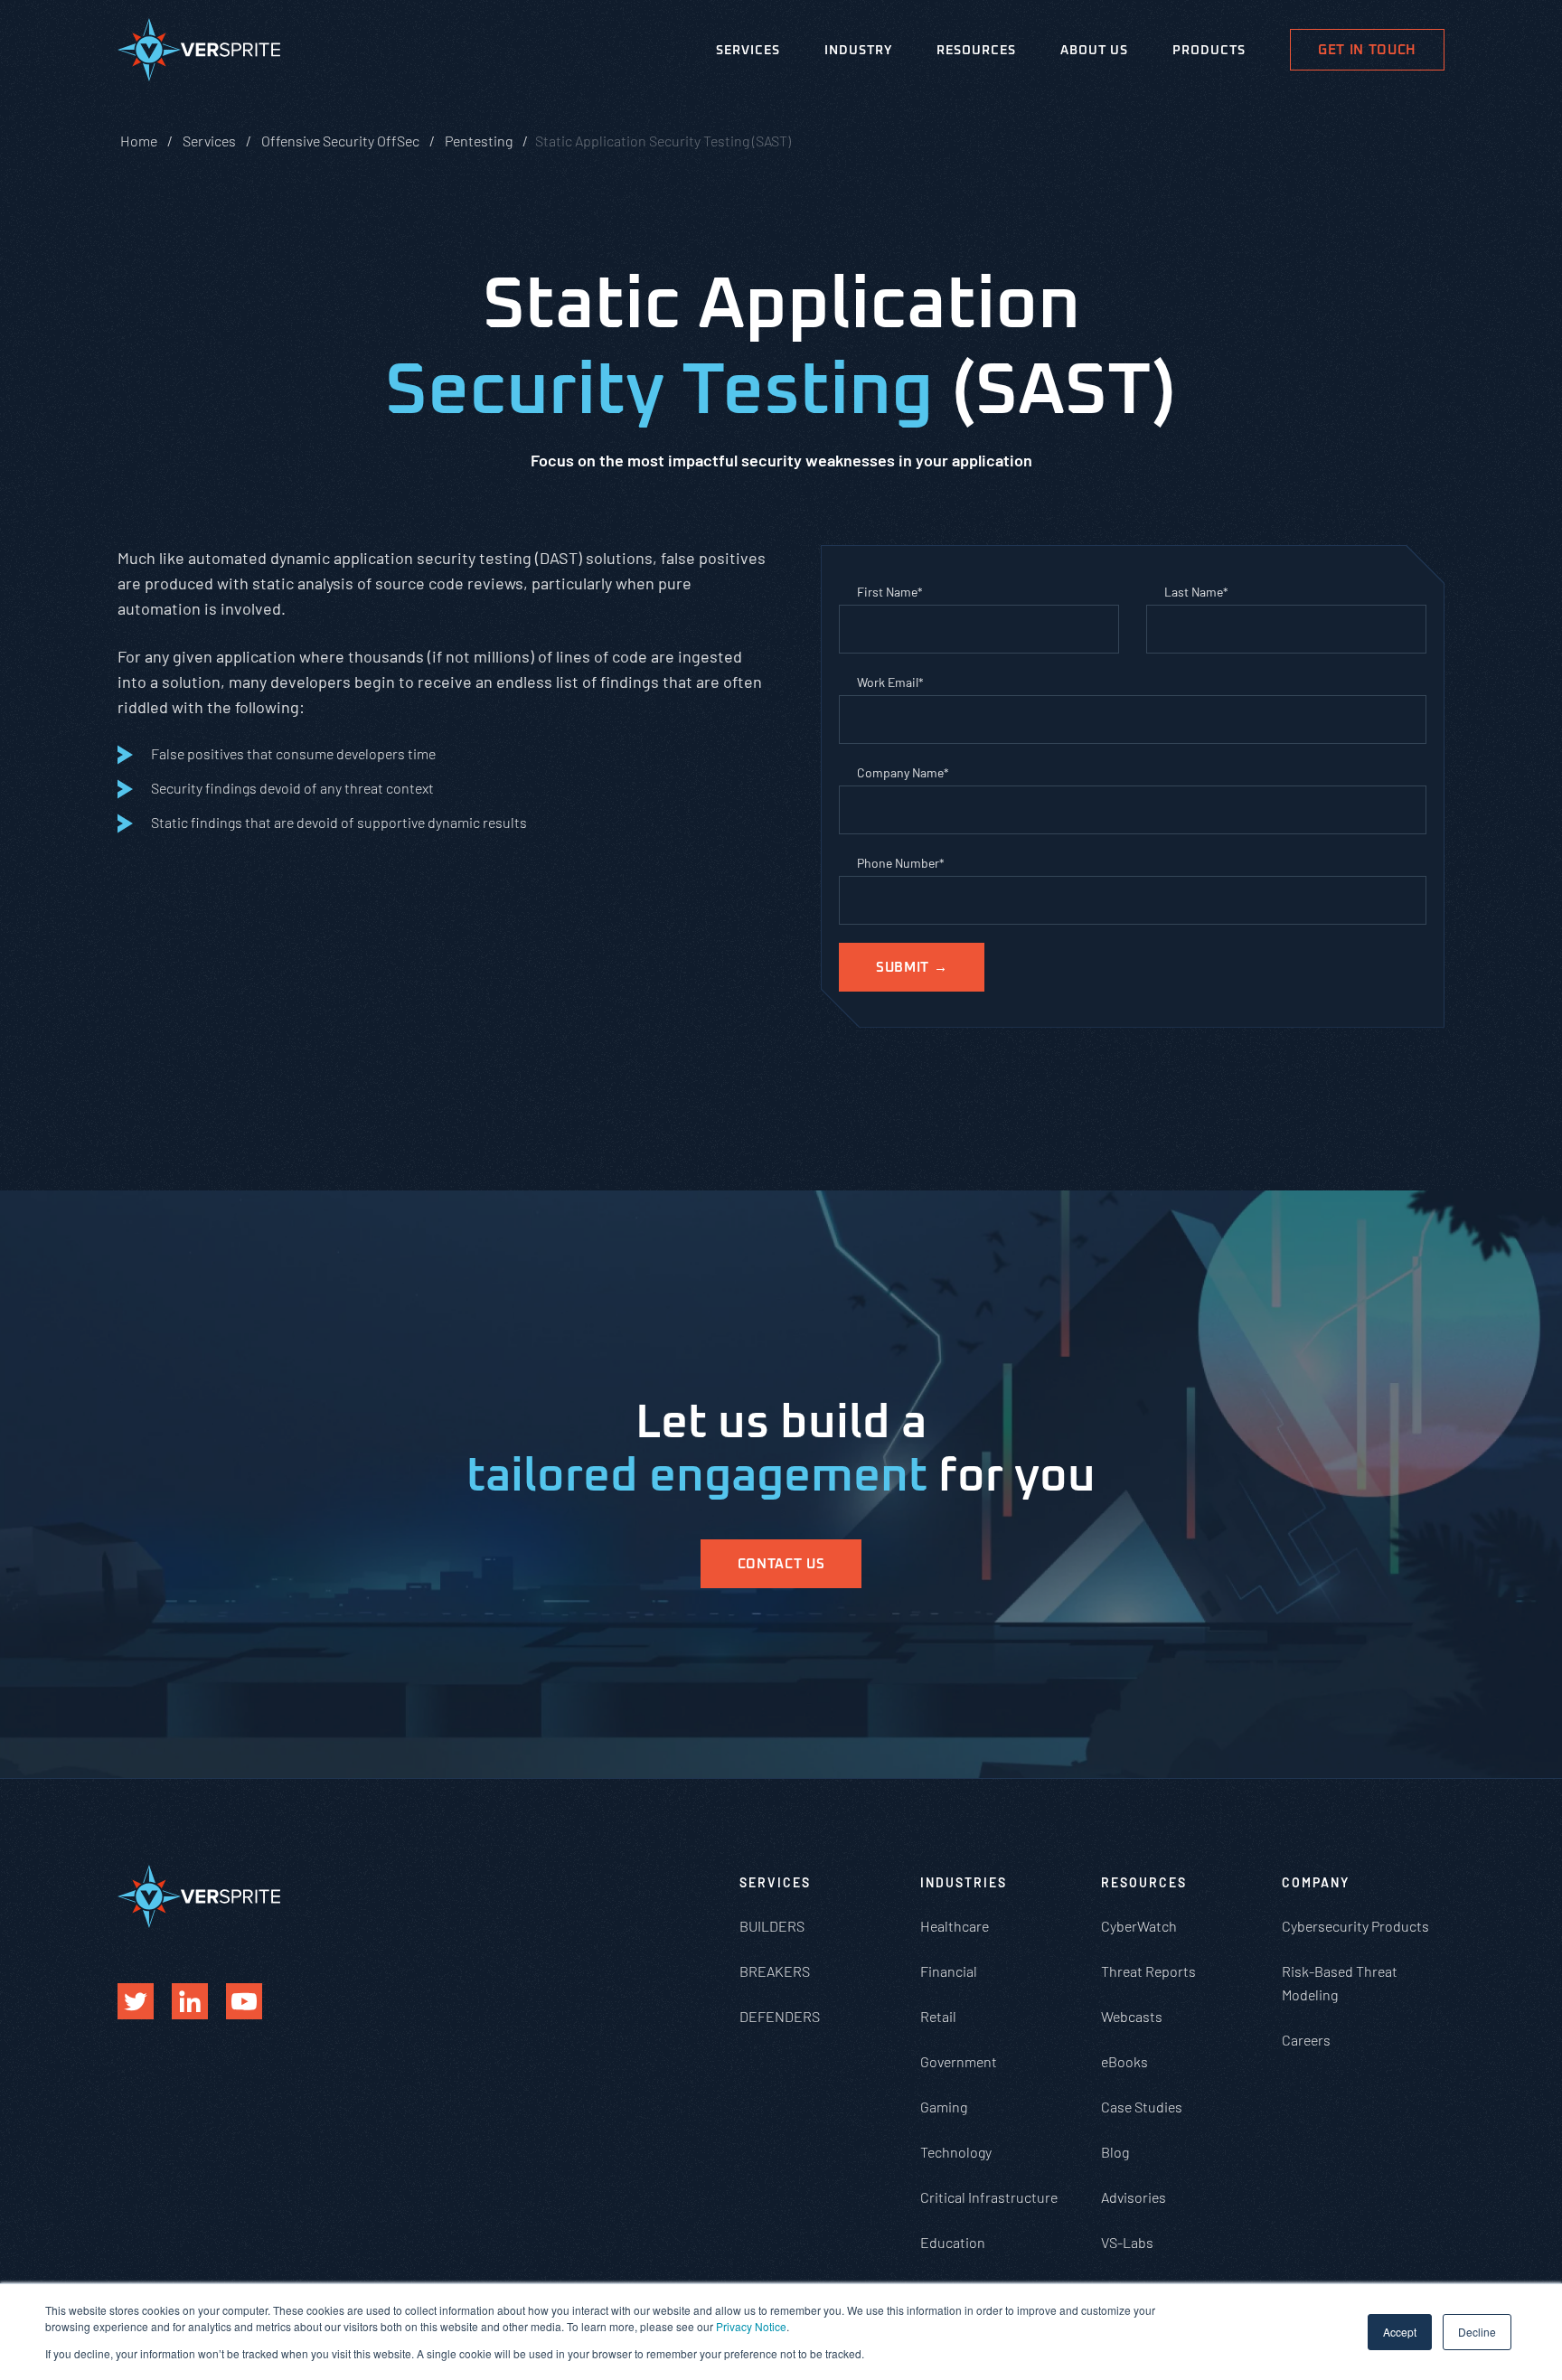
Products (1209, 51)
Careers (1306, 2040)
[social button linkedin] (190, 2001)
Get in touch (1367, 50)
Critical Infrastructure (989, 2197)
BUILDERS (772, 1926)
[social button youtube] (244, 2001)
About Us (1094, 51)
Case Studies (1142, 2107)
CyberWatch (1139, 1926)
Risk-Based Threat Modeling (1340, 1983)
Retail (938, 2016)
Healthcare (955, 1926)
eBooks (1124, 2061)
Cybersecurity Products (1355, 1926)
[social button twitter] (136, 2001)
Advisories (1134, 2197)
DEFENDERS (780, 2016)
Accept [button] (1400, 2332)
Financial (949, 1971)
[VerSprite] (199, 53)
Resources (976, 51)
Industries (964, 1882)
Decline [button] (1477, 2332)
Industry (858, 51)
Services (748, 51)
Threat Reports (1148, 1971)
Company (1316, 1882)
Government (959, 2061)
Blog (1115, 2152)
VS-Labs (1127, 2242)
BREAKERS (775, 1971)
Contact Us (781, 1564)
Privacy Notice (751, 2326)
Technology (956, 2152)
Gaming (944, 2107)
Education (953, 2242)
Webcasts (1132, 2016)
